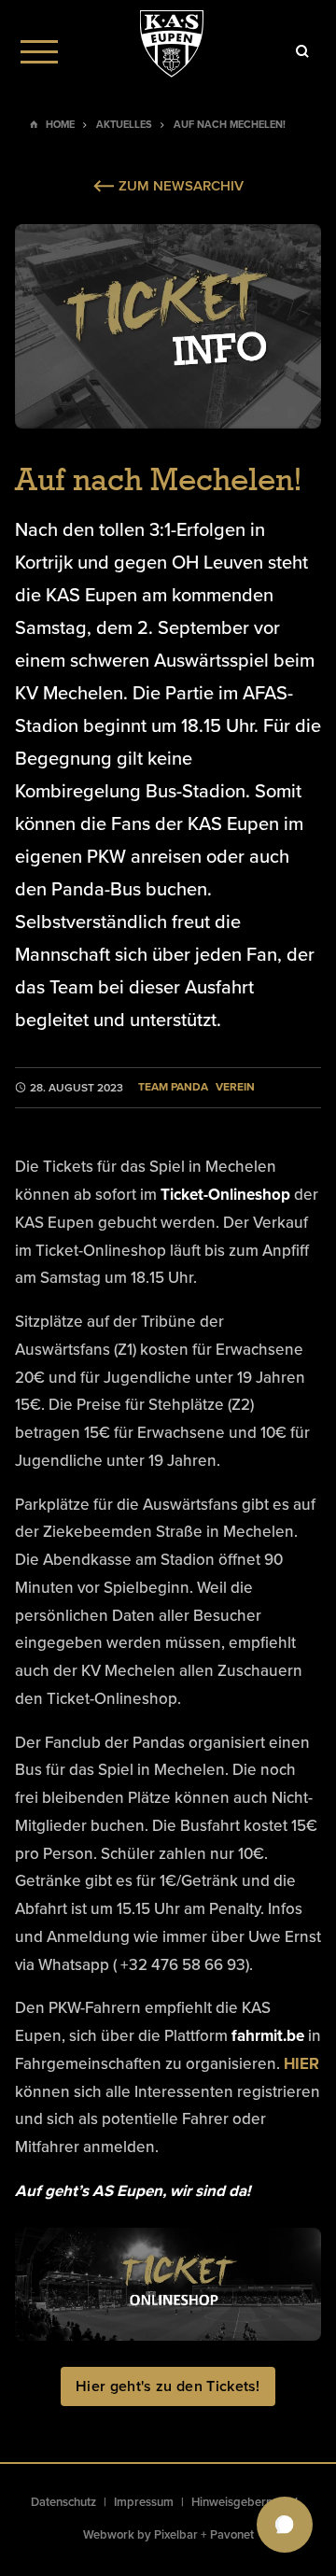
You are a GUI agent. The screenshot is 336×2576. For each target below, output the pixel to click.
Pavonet (232, 2535)
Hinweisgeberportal (245, 2502)
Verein (235, 1087)
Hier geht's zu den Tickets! (168, 2386)
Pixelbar (176, 2535)
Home (60, 125)
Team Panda (173, 1087)
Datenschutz (63, 2502)
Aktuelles (124, 125)
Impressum (144, 2502)
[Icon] (302, 51)
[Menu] (39, 51)
